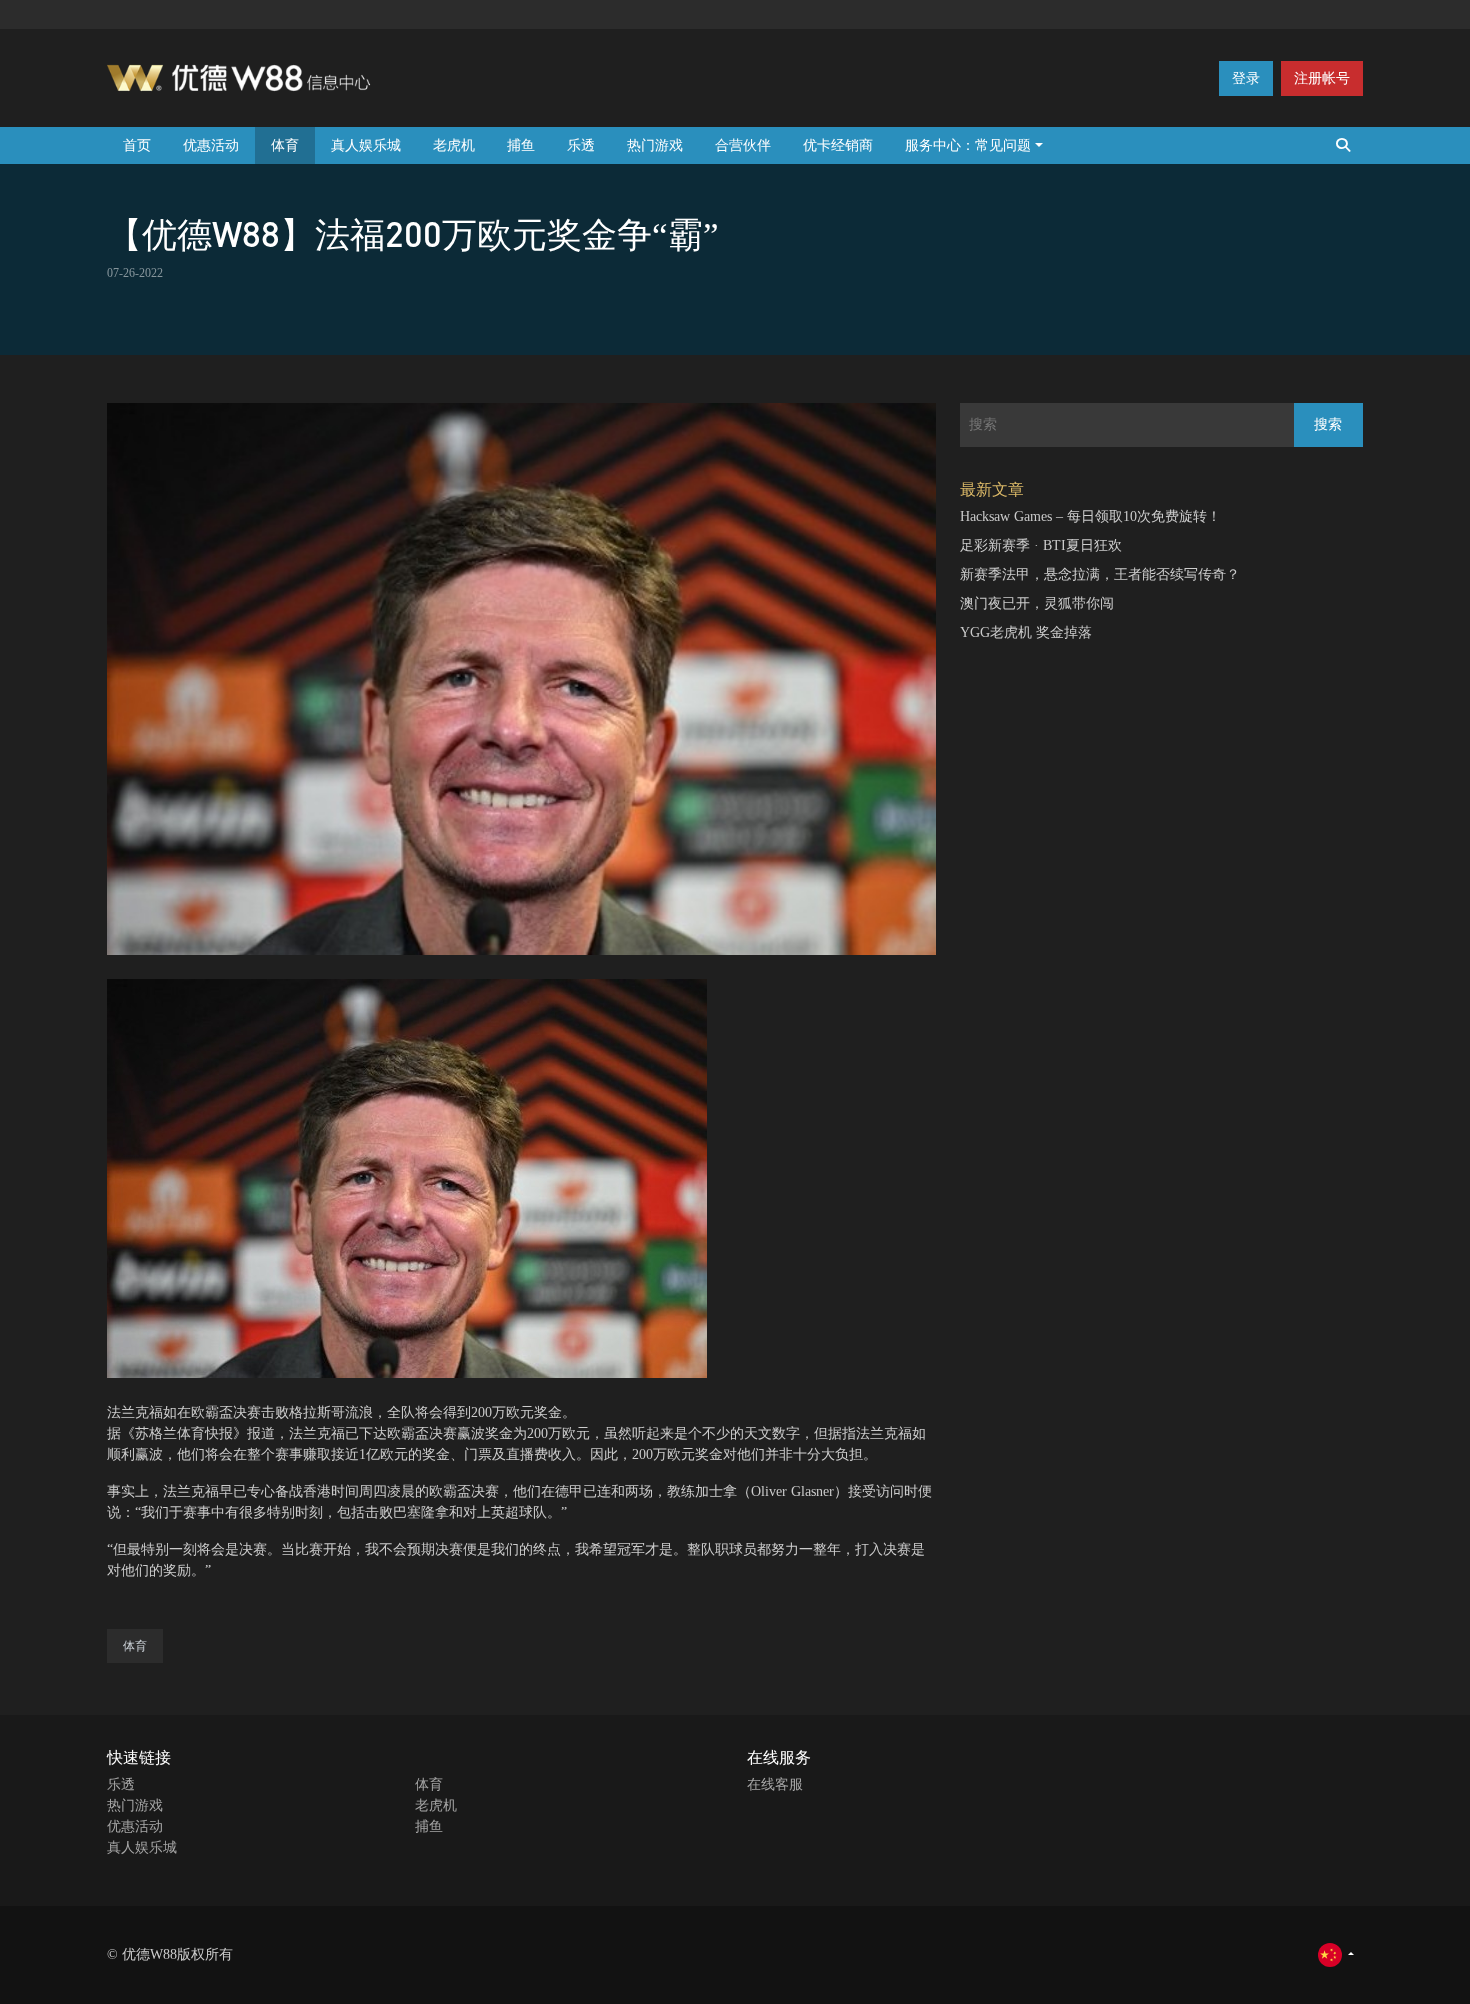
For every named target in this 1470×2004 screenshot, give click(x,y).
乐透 (581, 145)
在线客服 (775, 1784)
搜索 (1328, 424)
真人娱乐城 (366, 145)
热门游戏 (655, 145)
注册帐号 (1322, 78)
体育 (285, 145)
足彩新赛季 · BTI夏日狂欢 (1041, 545)
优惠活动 (211, 145)
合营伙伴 (743, 145)
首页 (137, 145)
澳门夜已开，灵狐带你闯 (1037, 603)
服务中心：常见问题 (968, 145)
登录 (1246, 78)
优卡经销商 (838, 145)
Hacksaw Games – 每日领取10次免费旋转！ (1090, 516)
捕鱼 (521, 145)
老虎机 (454, 145)
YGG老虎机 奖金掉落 (1026, 632)
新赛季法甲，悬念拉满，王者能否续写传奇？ (1100, 574)
